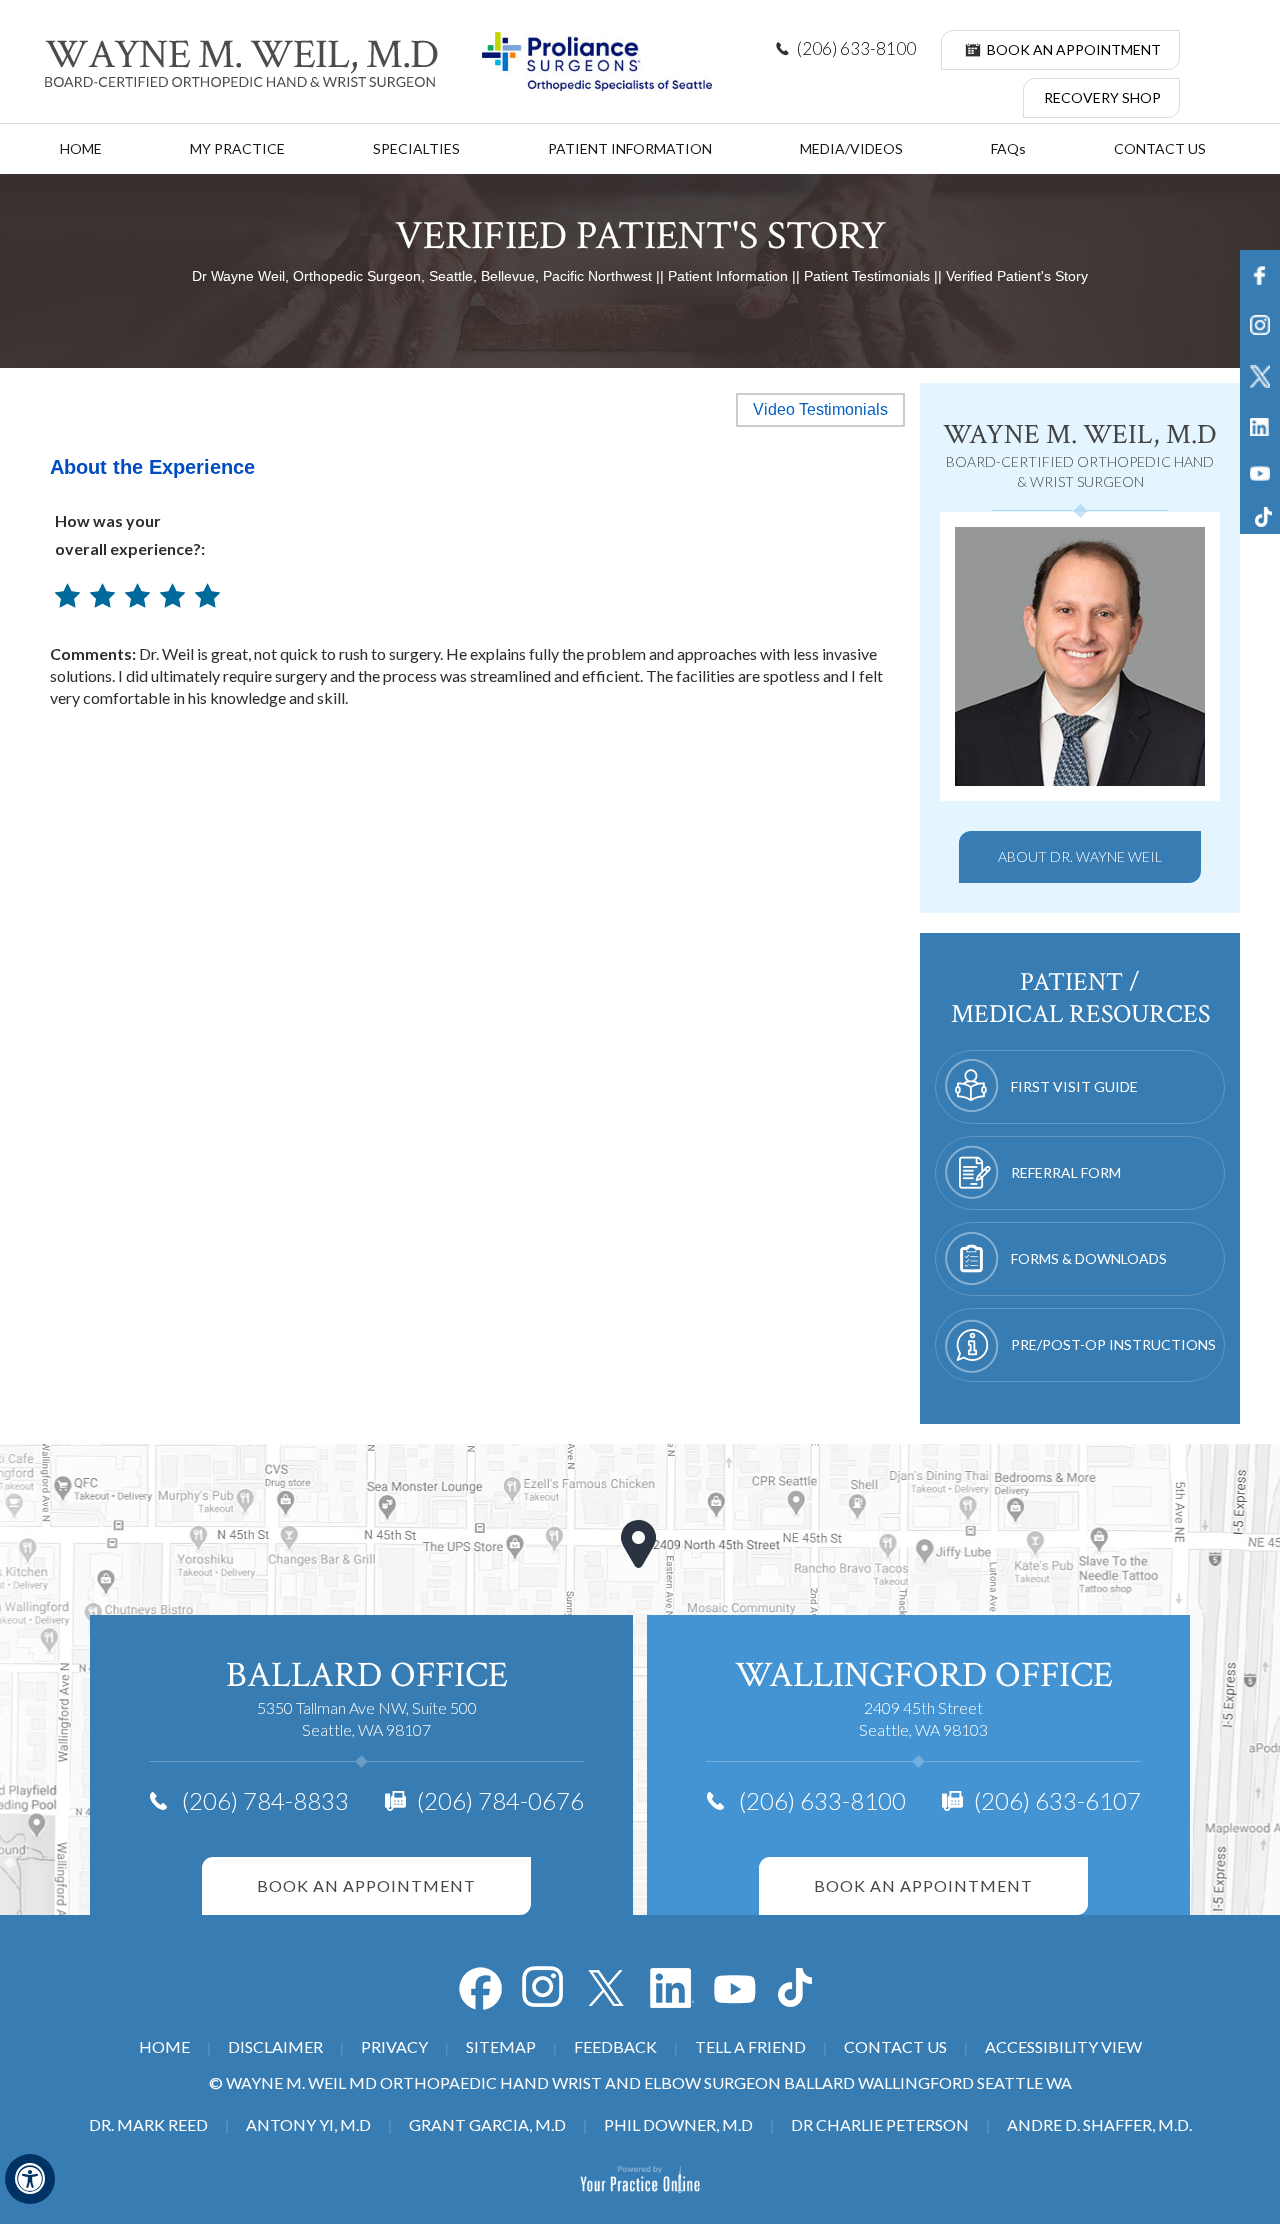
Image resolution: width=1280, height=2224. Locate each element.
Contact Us (1160, 148)
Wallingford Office (924, 1675)
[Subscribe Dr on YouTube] (672, 1988)
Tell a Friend (750, 2046)
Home (81, 148)
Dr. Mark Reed (148, 2124)
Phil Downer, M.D (678, 2124)
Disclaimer (275, 2046)
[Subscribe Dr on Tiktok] (800, 1988)
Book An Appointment (1074, 49)
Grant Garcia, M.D (487, 2124)
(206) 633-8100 (856, 48)
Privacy (394, 2046)
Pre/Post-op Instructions (1113, 1344)
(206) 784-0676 (500, 1800)
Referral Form (1066, 1172)
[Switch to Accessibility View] (30, 2179)
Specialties (416, 148)
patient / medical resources (1080, 998)
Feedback (615, 2046)
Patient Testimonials (867, 276)
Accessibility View (1063, 2046)
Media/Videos (851, 148)
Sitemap (501, 2046)
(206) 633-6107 (1057, 1800)
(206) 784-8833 (265, 1800)
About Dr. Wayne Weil (1080, 856)
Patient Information (630, 148)
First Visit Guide (1074, 1086)
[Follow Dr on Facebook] (480, 1988)
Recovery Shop (1102, 97)
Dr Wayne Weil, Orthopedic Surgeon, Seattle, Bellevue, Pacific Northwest (422, 276)
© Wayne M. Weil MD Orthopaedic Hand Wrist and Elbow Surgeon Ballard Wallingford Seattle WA (640, 2082)
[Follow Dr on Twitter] (608, 1988)
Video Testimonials (820, 409)
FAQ (1008, 148)
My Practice (237, 148)
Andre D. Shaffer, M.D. (1099, 2124)
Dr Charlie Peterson (880, 2124)
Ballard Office (367, 1675)
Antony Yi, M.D (308, 2124)
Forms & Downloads (1089, 1258)
